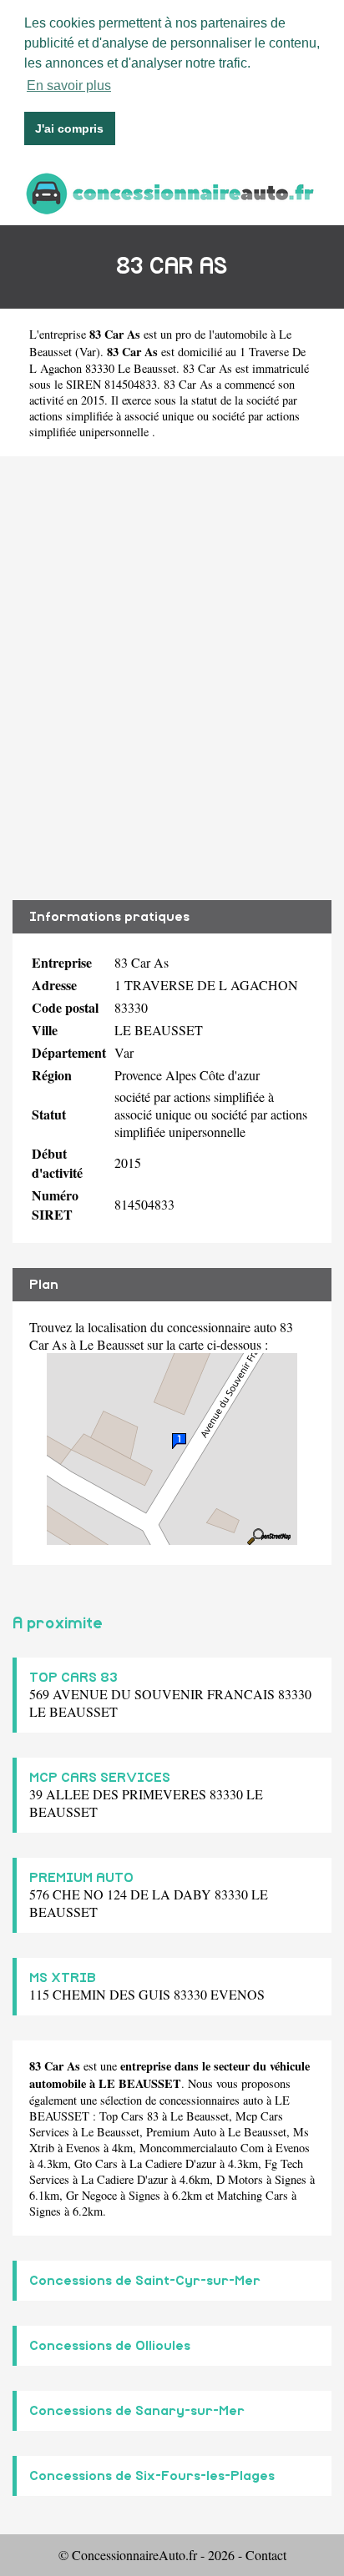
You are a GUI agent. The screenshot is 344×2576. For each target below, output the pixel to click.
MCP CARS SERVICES (100, 1778)
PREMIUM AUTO (81, 1878)
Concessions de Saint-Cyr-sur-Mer (145, 2281)
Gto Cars (96, 2163)
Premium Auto (181, 2132)
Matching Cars (253, 2195)
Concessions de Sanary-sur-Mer (137, 2411)
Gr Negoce (91, 2195)
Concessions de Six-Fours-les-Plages (152, 2476)
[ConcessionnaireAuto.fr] (172, 191)
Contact (266, 2555)
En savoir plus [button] (69, 86)
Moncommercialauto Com (202, 2148)
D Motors (240, 2179)
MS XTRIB (63, 1978)
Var (88, 352)
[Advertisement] (172, 678)
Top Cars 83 (129, 2116)
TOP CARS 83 (73, 1678)
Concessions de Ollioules (110, 2346)
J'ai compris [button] (69, 128)
